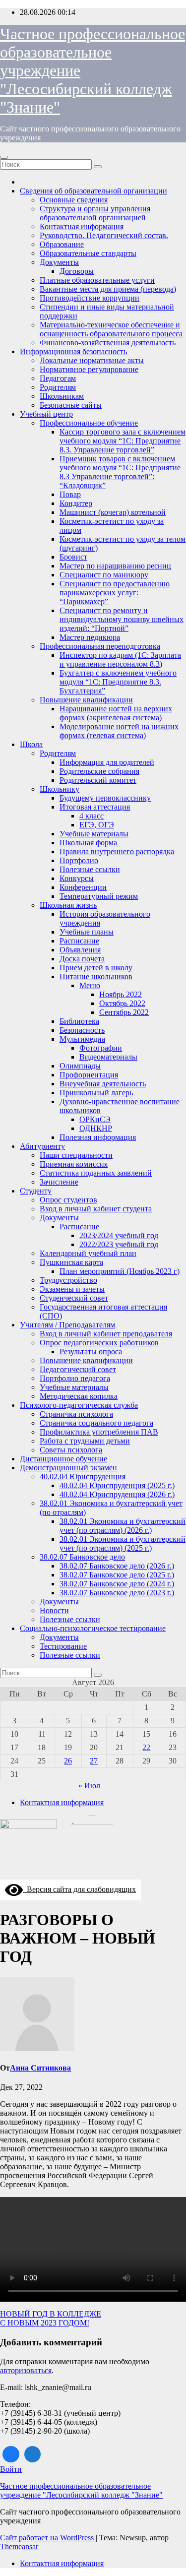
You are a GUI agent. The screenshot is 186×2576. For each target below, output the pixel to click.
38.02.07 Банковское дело (82, 1557)
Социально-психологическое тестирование (93, 1628)
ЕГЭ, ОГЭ (97, 825)
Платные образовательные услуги (97, 280)
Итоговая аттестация (95, 807)
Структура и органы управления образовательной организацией (95, 213)
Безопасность (82, 1030)
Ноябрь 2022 (121, 994)
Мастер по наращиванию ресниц (115, 566)
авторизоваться (26, 2370)
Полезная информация (98, 1137)
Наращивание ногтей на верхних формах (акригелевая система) (116, 713)
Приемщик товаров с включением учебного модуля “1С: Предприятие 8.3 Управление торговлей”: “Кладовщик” (120, 472)
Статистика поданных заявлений (96, 1173)
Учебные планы (87, 932)
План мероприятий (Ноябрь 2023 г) (120, 1271)
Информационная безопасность (73, 351)
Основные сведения (74, 200)
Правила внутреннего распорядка (117, 851)
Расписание (79, 941)
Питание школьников (96, 976)
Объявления (80, 950)
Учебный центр (46, 414)
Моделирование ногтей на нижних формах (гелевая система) (119, 731)
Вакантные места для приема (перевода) (108, 289)
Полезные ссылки (90, 869)
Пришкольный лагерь (96, 1093)
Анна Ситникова (40, 2068)
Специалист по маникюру (104, 575)
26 (68, 1761)
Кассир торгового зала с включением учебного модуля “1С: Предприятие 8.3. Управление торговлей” (123, 441)
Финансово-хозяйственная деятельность (108, 343)
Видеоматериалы (108, 1057)
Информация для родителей (107, 762)
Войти (11, 2469)
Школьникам (62, 396)
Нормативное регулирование (89, 369)
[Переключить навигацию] (4, 157)
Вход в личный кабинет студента (96, 1209)
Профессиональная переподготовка (100, 646)
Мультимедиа (82, 1039)
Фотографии (101, 1048)
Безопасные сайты (71, 405)
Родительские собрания (99, 771)
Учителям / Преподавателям (67, 1325)
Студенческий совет (74, 1298)
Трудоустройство (68, 1280)
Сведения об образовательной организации (93, 191)
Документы (59, 262)
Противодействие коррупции (90, 298)
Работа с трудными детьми (85, 1441)
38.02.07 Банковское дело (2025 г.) (117, 1575)
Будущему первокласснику (105, 798)
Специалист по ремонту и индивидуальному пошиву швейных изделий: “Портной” (122, 619)
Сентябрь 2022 (124, 1012)
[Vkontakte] (11, 2454)
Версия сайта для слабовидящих (79, 1889)
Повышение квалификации (86, 700)
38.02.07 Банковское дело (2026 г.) (117, 1566)
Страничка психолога (76, 1414)
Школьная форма (88, 843)
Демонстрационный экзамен (68, 1468)
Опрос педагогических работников (99, 1343)
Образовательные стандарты (88, 253)
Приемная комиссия (74, 1164)
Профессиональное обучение (89, 423)
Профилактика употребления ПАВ (99, 1432)
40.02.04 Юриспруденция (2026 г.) (117, 1494)
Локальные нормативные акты (92, 360)
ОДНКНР (96, 1128)
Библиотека (79, 1021)
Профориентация (89, 1075)
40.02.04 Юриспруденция (83, 1476)
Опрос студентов (68, 1200)
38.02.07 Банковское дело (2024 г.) (117, 1584)
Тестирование (63, 1646)
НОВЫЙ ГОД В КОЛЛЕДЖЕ (51, 2314)
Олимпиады (80, 1066)
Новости (54, 1610)
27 (94, 1761)
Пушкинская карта (71, 1262)
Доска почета (82, 959)
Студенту (36, 1191)
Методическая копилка (79, 1396)
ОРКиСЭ (95, 1119)
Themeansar (19, 2546)
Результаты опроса (91, 1351)
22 (146, 1747)
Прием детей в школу (96, 968)
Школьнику (60, 789)
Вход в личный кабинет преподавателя (106, 1334)
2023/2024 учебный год (119, 1235)
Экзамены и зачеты (72, 1289)
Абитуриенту (42, 1146)
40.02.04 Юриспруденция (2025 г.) (117, 1485)
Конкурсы (77, 878)
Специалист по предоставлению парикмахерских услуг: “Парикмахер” (115, 593)
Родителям (58, 387)
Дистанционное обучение (63, 1459)
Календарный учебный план (88, 1253)
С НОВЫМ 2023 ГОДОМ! (45, 2323)
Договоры (77, 271)
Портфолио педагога (75, 1378)
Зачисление (59, 1182)
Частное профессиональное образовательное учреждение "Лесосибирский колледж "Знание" (81, 2490)
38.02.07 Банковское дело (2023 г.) (117, 1593)
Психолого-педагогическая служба (79, 1405)
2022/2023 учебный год (119, 1244)
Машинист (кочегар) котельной (113, 512)
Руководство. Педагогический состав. (104, 235)
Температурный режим (99, 896)
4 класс (92, 816)
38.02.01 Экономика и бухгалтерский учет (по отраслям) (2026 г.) (123, 1526)
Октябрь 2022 (122, 1003)
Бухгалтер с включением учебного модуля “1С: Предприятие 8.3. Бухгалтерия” (118, 682)
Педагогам (58, 378)
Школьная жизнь (68, 905)
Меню (90, 985)
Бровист (73, 557)
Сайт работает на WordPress (48, 2538)
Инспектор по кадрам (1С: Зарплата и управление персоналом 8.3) (120, 660)
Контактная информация (82, 226)
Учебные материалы (94, 834)
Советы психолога (71, 1450)
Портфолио (79, 860)
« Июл (89, 1786)
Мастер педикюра (90, 637)
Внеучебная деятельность (103, 1084)
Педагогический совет (78, 1369)
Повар (70, 494)
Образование (62, 244)
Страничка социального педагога (96, 1423)
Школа (31, 744)
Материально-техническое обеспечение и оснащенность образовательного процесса (111, 329)
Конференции (83, 887)
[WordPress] (33, 2454)
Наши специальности (76, 1155)
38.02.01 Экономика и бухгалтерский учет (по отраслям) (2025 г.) (123, 1543)
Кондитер (76, 503)
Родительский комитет (98, 780)
